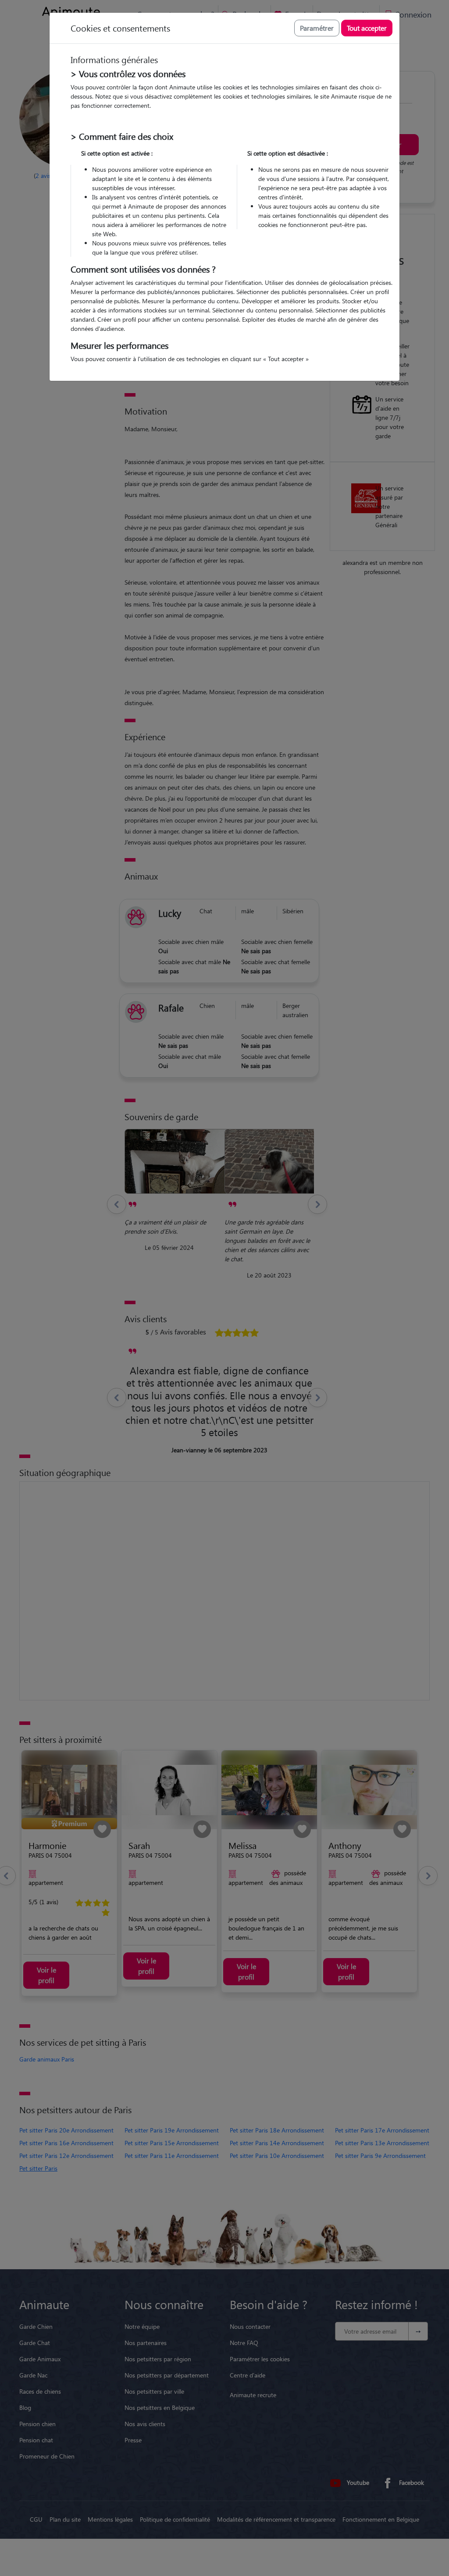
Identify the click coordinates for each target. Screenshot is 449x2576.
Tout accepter (367, 28)
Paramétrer (317, 28)
